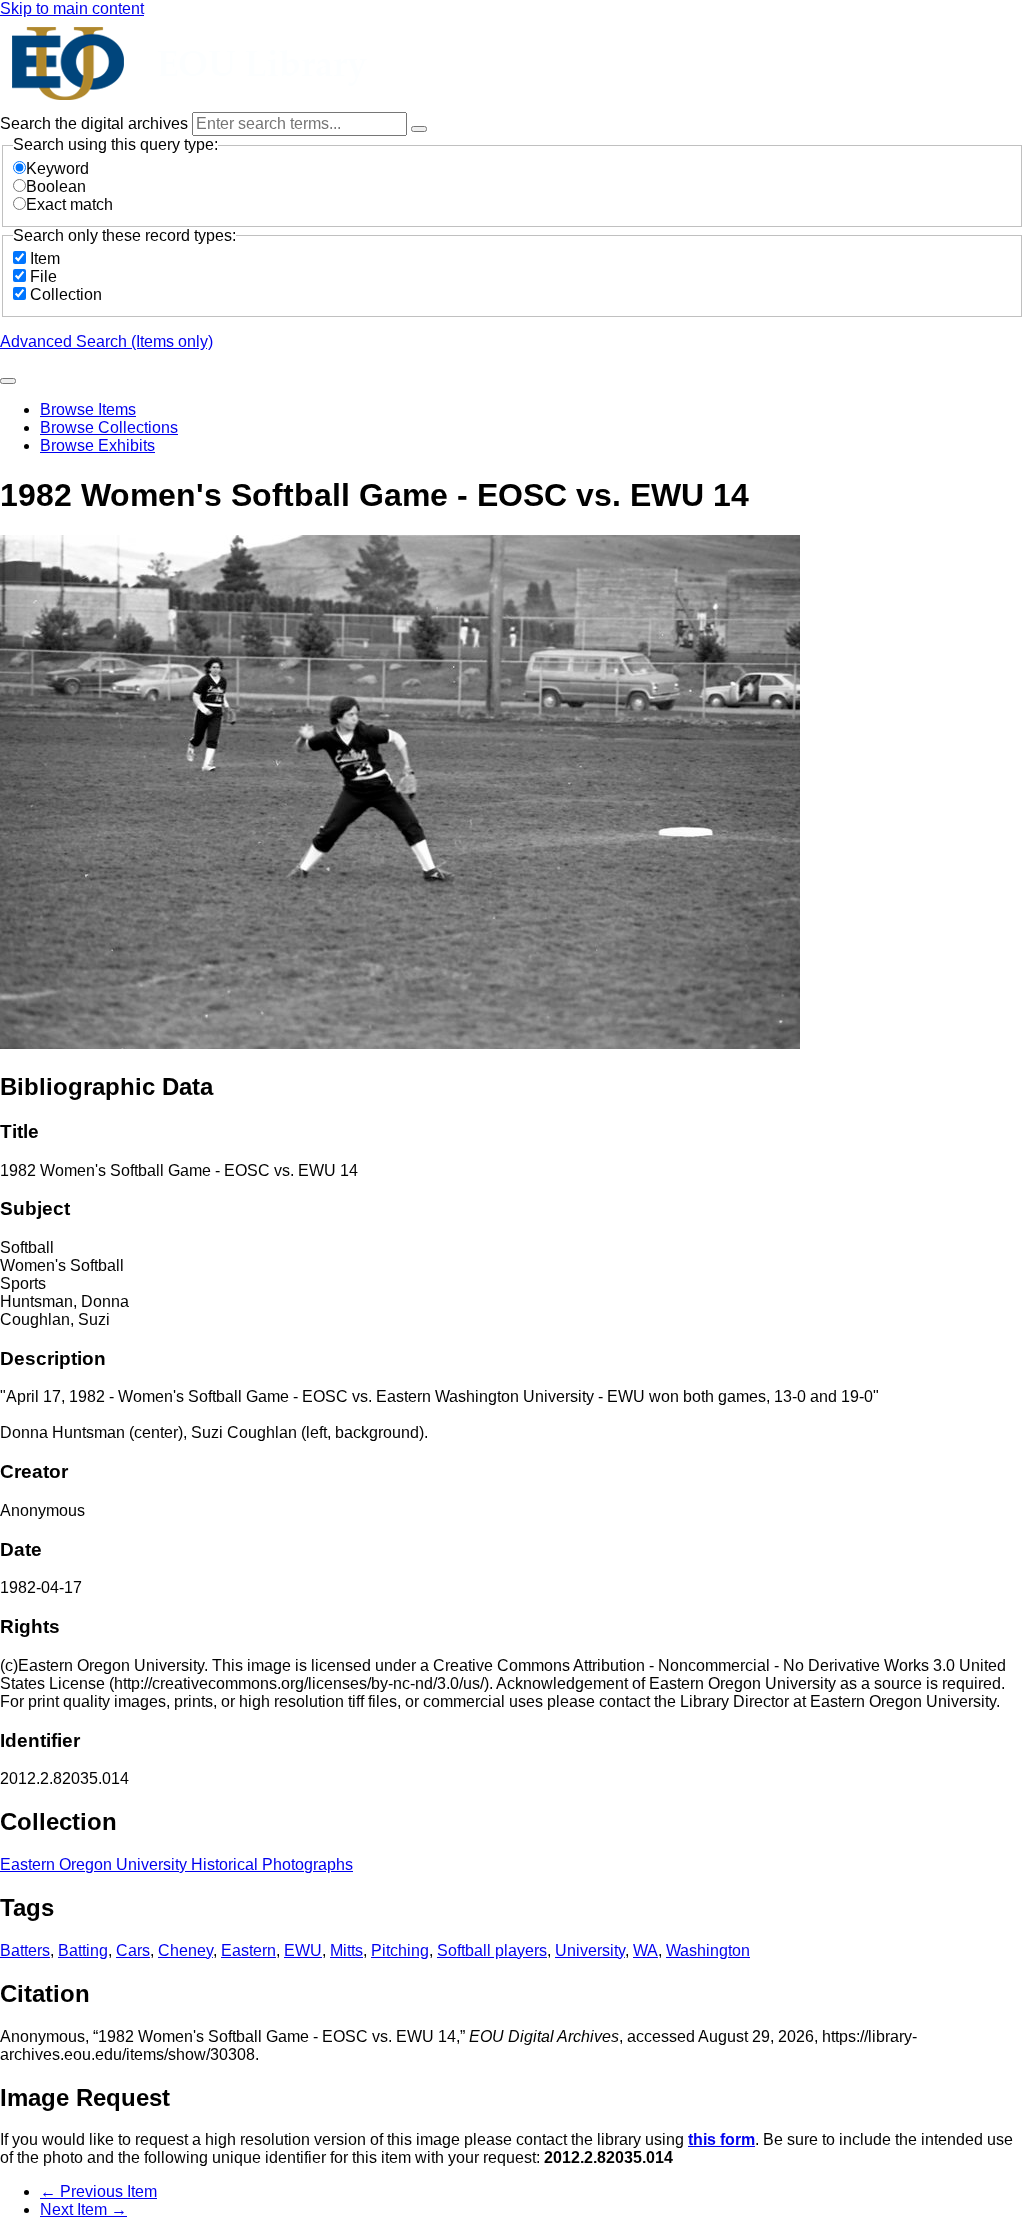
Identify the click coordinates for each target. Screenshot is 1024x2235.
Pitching (400, 1950)
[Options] (419, 129)
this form (721, 2139)
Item (45, 258)
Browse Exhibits (97, 445)
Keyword (57, 168)
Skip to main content (72, 8)
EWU (303, 1950)
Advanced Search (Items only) (106, 341)
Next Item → (83, 2209)
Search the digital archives (96, 123)
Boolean (56, 186)
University (590, 1950)
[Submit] (8, 381)
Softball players (492, 1950)
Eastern (248, 1950)
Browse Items (88, 409)
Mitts (346, 1950)
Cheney (185, 1950)
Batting (83, 1950)
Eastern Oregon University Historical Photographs (176, 1864)
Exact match (69, 204)
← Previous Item (98, 2191)
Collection (66, 294)
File (43, 276)
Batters (25, 1950)
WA (645, 1950)
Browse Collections (109, 427)
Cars (133, 1950)
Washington (708, 1950)
